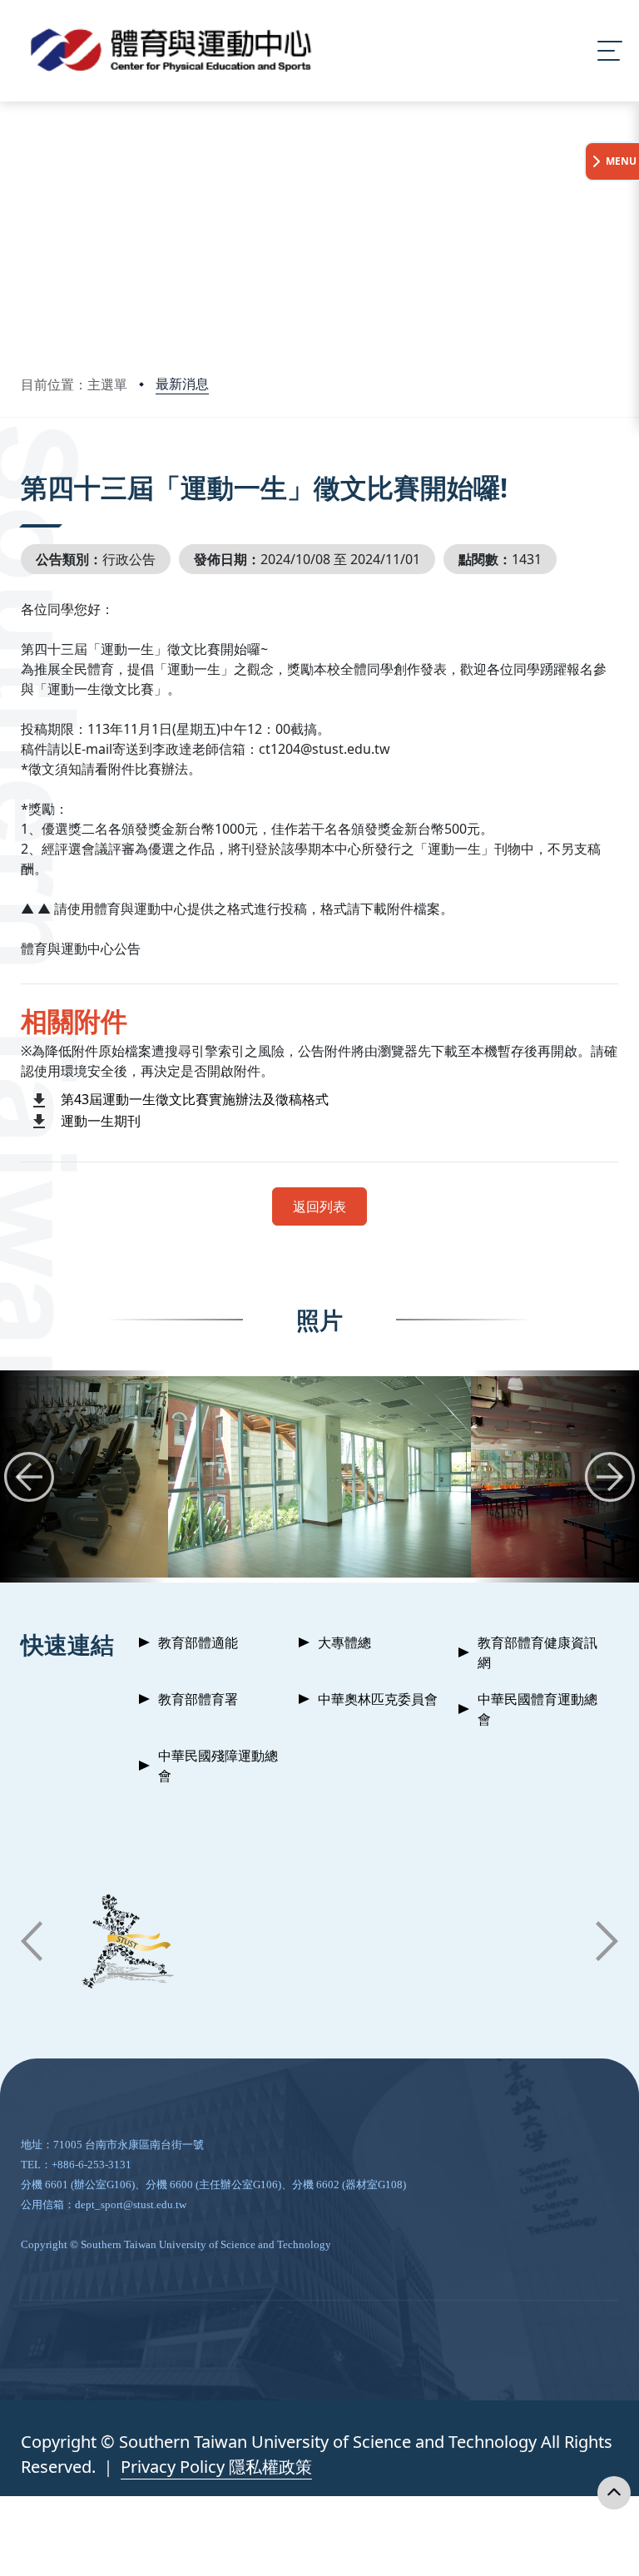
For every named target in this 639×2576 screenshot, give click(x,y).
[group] (319, 1476)
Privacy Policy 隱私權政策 (216, 2467)
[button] (29, 1477)
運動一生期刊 (101, 1121)
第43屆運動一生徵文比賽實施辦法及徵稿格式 (195, 1099)
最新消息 (182, 384)
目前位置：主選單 (74, 384)
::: (25, 465)
